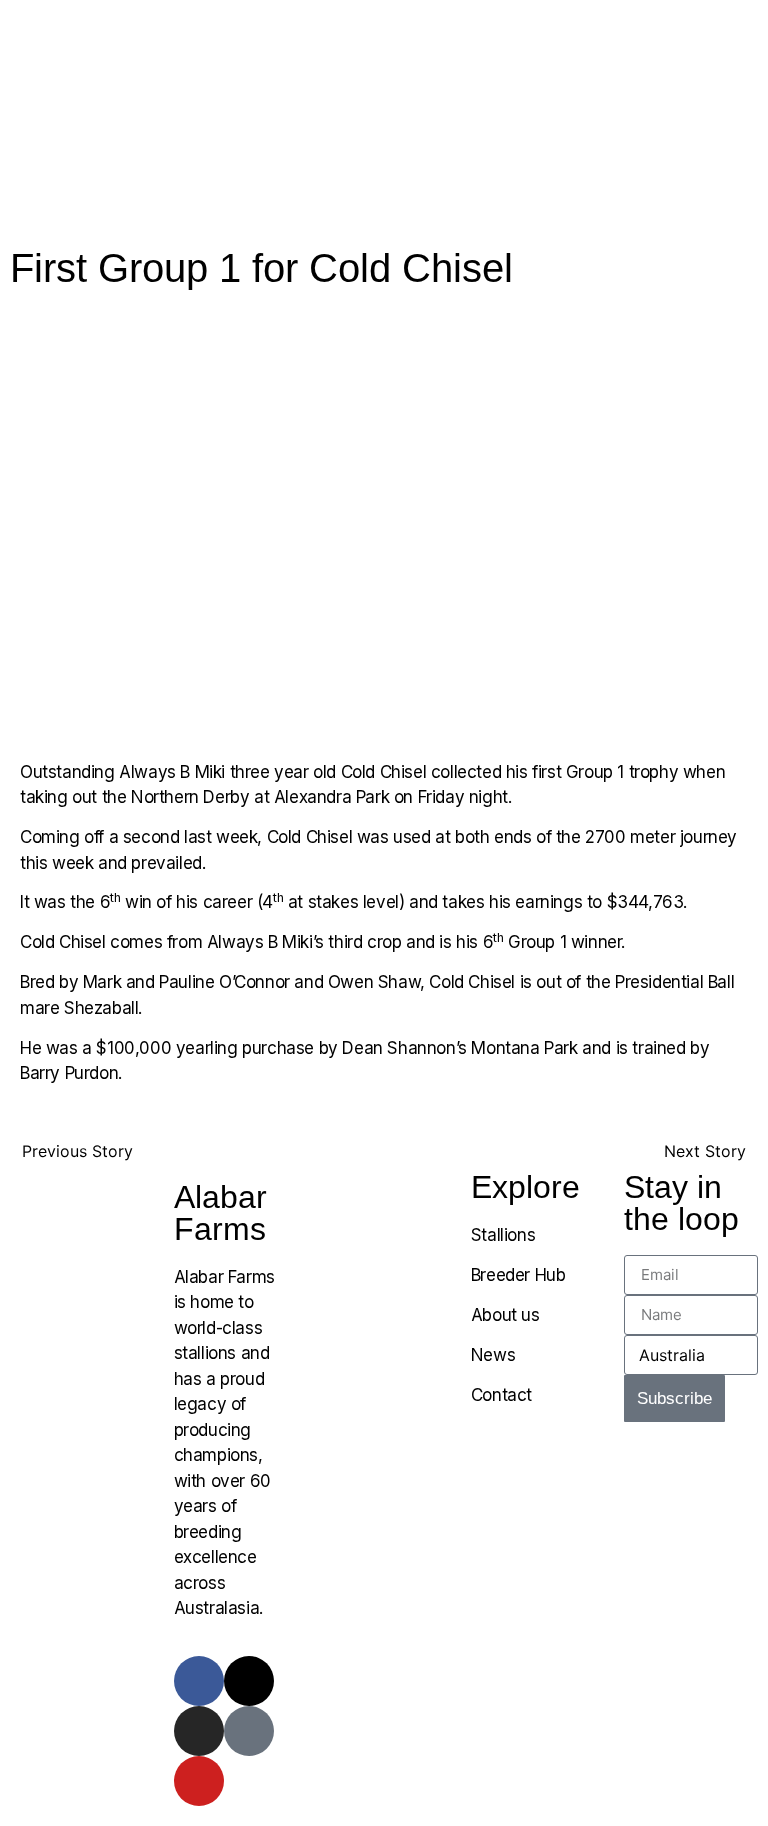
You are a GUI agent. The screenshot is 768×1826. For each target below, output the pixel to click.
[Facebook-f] (199, 1681)
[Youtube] (199, 1781)
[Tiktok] (249, 1731)
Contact (501, 1395)
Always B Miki (172, 772)
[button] (640, 26)
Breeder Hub (518, 1275)
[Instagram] (199, 1731)
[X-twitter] (249, 1681)
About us (505, 1315)
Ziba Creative (697, 1482)
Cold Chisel (384, 772)
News (493, 1355)
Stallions (503, 1235)
